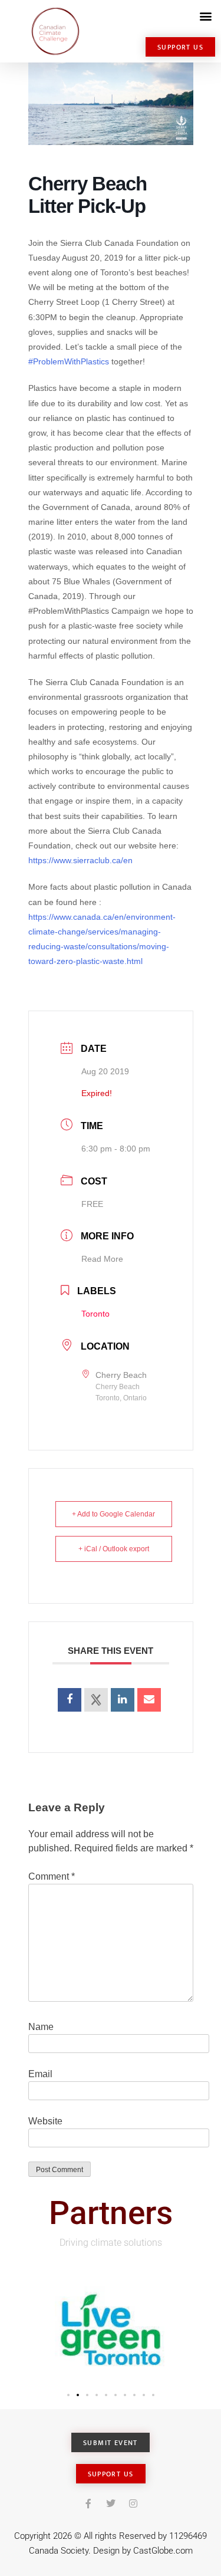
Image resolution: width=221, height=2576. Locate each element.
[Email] (149, 1700)
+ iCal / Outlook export (114, 1549)
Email (40, 2074)
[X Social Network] (96, 1700)
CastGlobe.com (163, 2551)
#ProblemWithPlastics (69, 361)
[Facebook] (88, 2503)
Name (41, 2027)
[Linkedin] (123, 1700)
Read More (102, 1259)
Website (45, 2121)
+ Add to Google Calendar (113, 1514)
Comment (52, 1876)
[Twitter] (111, 2503)
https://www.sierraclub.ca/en (80, 860)
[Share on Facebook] (70, 1700)
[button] (205, 16)
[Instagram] (133, 2503)
